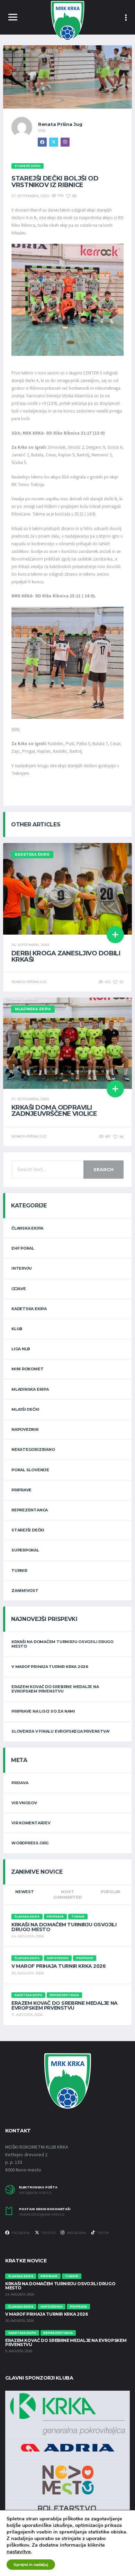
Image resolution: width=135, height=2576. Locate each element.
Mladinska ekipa (30, 1389)
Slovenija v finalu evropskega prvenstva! (60, 1731)
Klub (17, 1329)
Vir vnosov (24, 1803)
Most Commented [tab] (67, 1895)
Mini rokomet (27, 1369)
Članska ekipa (27, 1228)
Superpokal (25, 1550)
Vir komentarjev (31, 1823)
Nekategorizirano (33, 1449)
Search (103, 1169)
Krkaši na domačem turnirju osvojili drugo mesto (62, 1644)
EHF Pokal (23, 1248)
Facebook (20, 2233)
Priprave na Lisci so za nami (43, 1711)
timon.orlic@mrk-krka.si (42, 2215)
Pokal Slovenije (30, 1470)
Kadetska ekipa (29, 1309)
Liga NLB (21, 1349)
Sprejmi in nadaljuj (31, 2565)
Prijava (20, 1783)
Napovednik (25, 1429)
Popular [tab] (110, 1892)
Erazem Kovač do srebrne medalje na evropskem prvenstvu (55, 1689)
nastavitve (19, 2551)
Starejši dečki (28, 1530)
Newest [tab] (25, 1892)
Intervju (22, 1268)
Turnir (19, 1570)
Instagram (76, 2233)
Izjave (19, 1289)
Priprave (21, 1490)
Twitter (48, 2233)
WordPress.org (30, 1843)
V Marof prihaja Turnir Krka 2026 (50, 1667)
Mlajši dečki (25, 1409)
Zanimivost (25, 1591)
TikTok (103, 2233)
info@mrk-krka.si (35, 2193)
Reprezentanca (30, 1510)
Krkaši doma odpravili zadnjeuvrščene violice (54, 1111)
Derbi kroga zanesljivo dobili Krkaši (66, 956)
